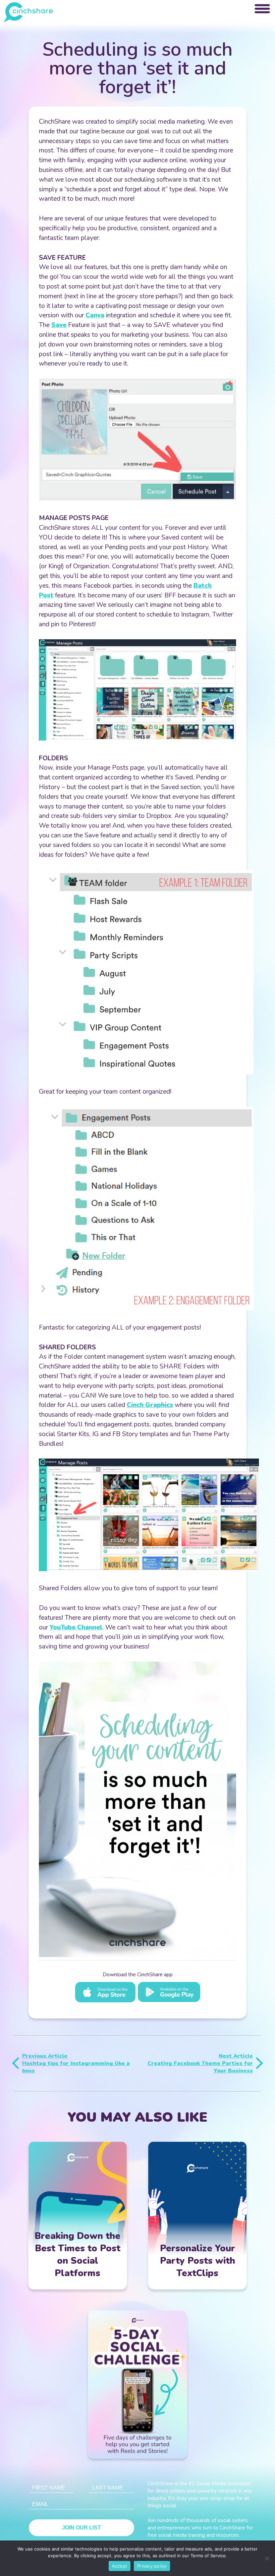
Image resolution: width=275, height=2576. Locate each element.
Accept (120, 2566)
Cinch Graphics (150, 1405)
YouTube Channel (76, 1627)
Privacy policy (152, 2566)
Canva (95, 315)
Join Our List (81, 2528)
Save (59, 325)
